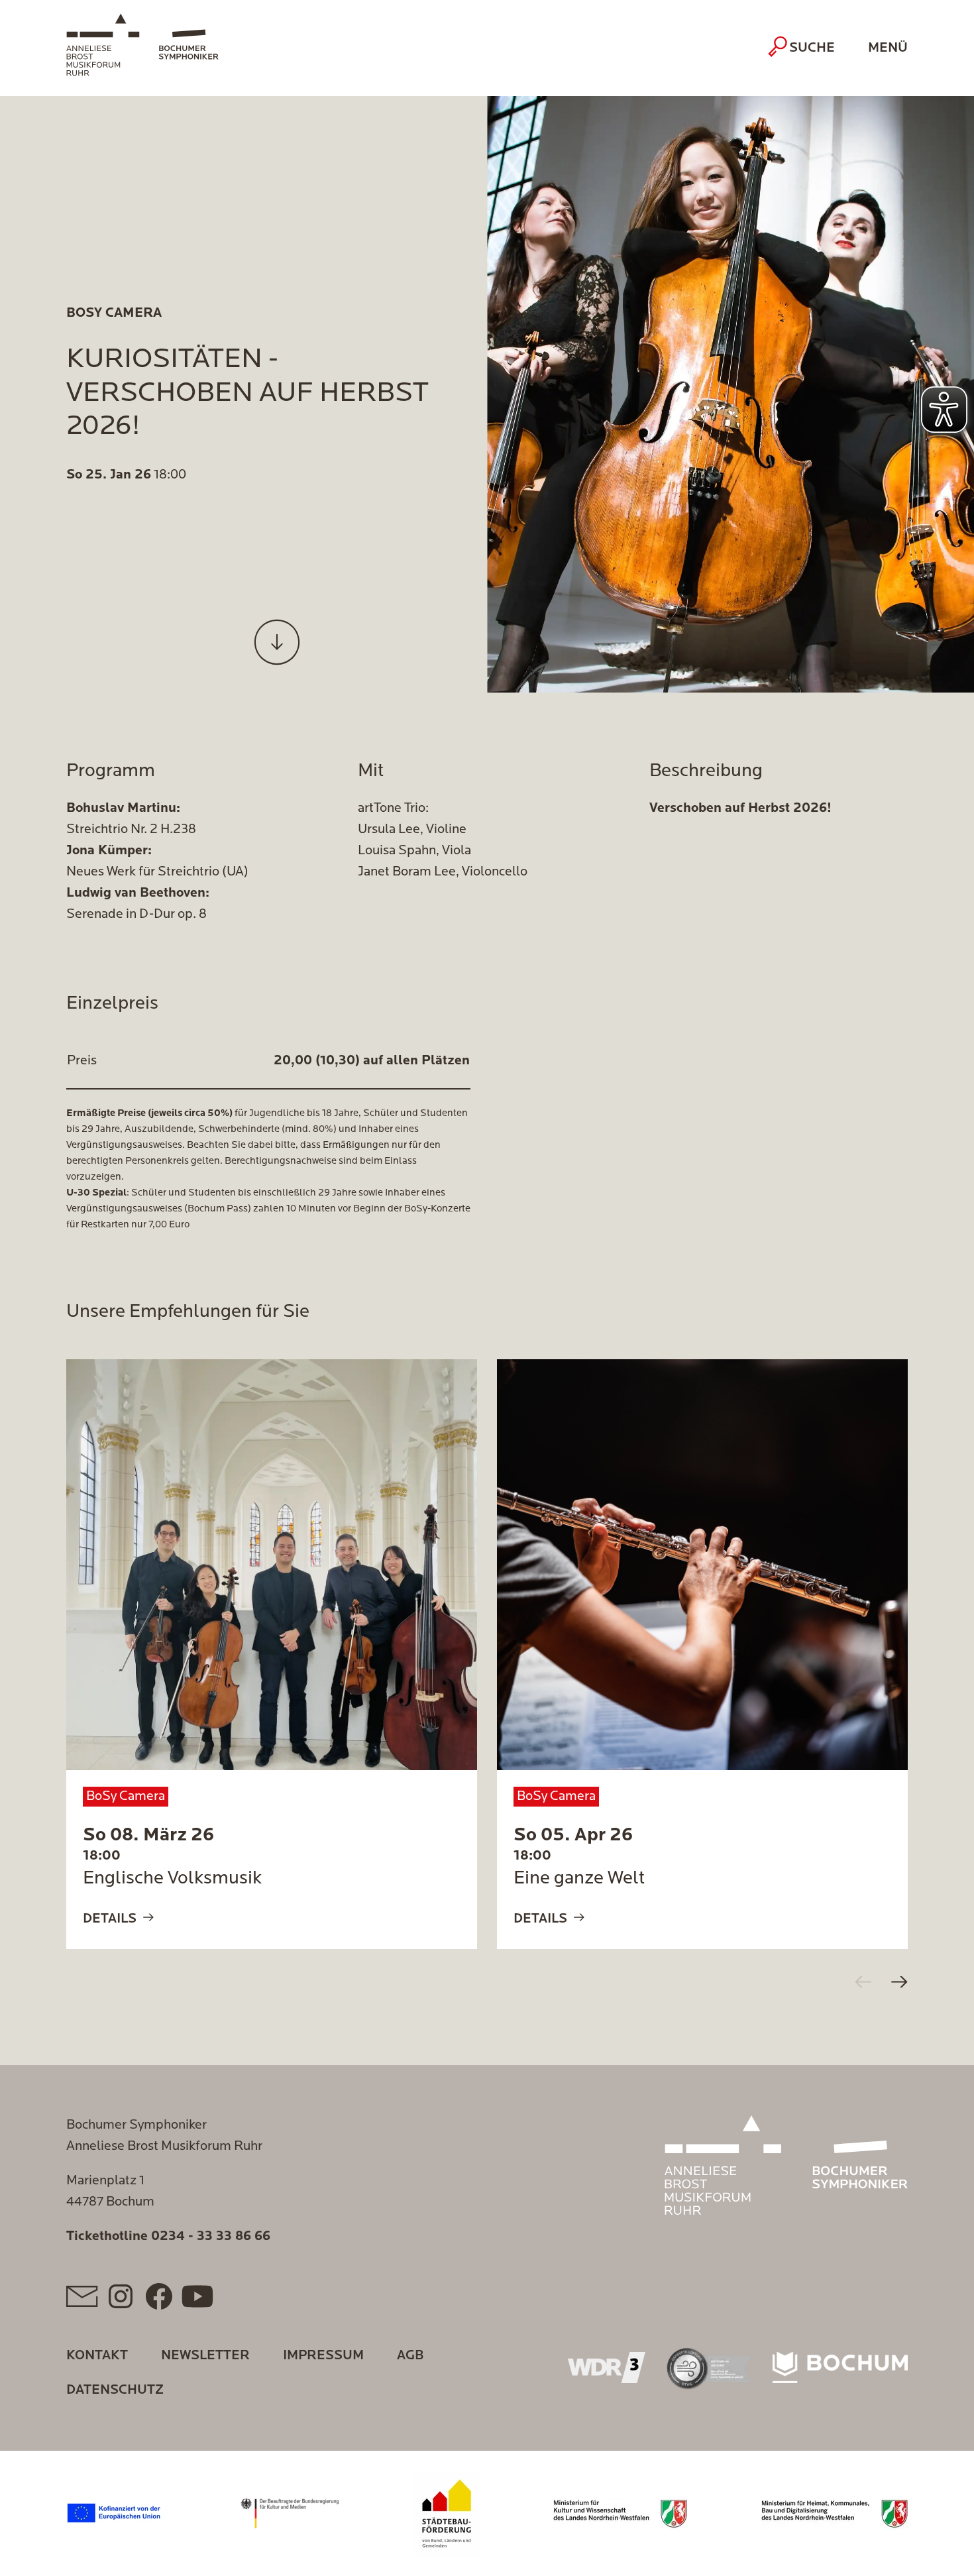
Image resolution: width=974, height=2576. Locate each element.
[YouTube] (197, 2296)
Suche (812, 48)
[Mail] (82, 2296)
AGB (410, 2356)
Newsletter (205, 2356)
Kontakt (97, 2356)
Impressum (323, 2356)
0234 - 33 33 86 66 (211, 2237)
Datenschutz (115, 2390)
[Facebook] (159, 2296)
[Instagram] (121, 2296)
